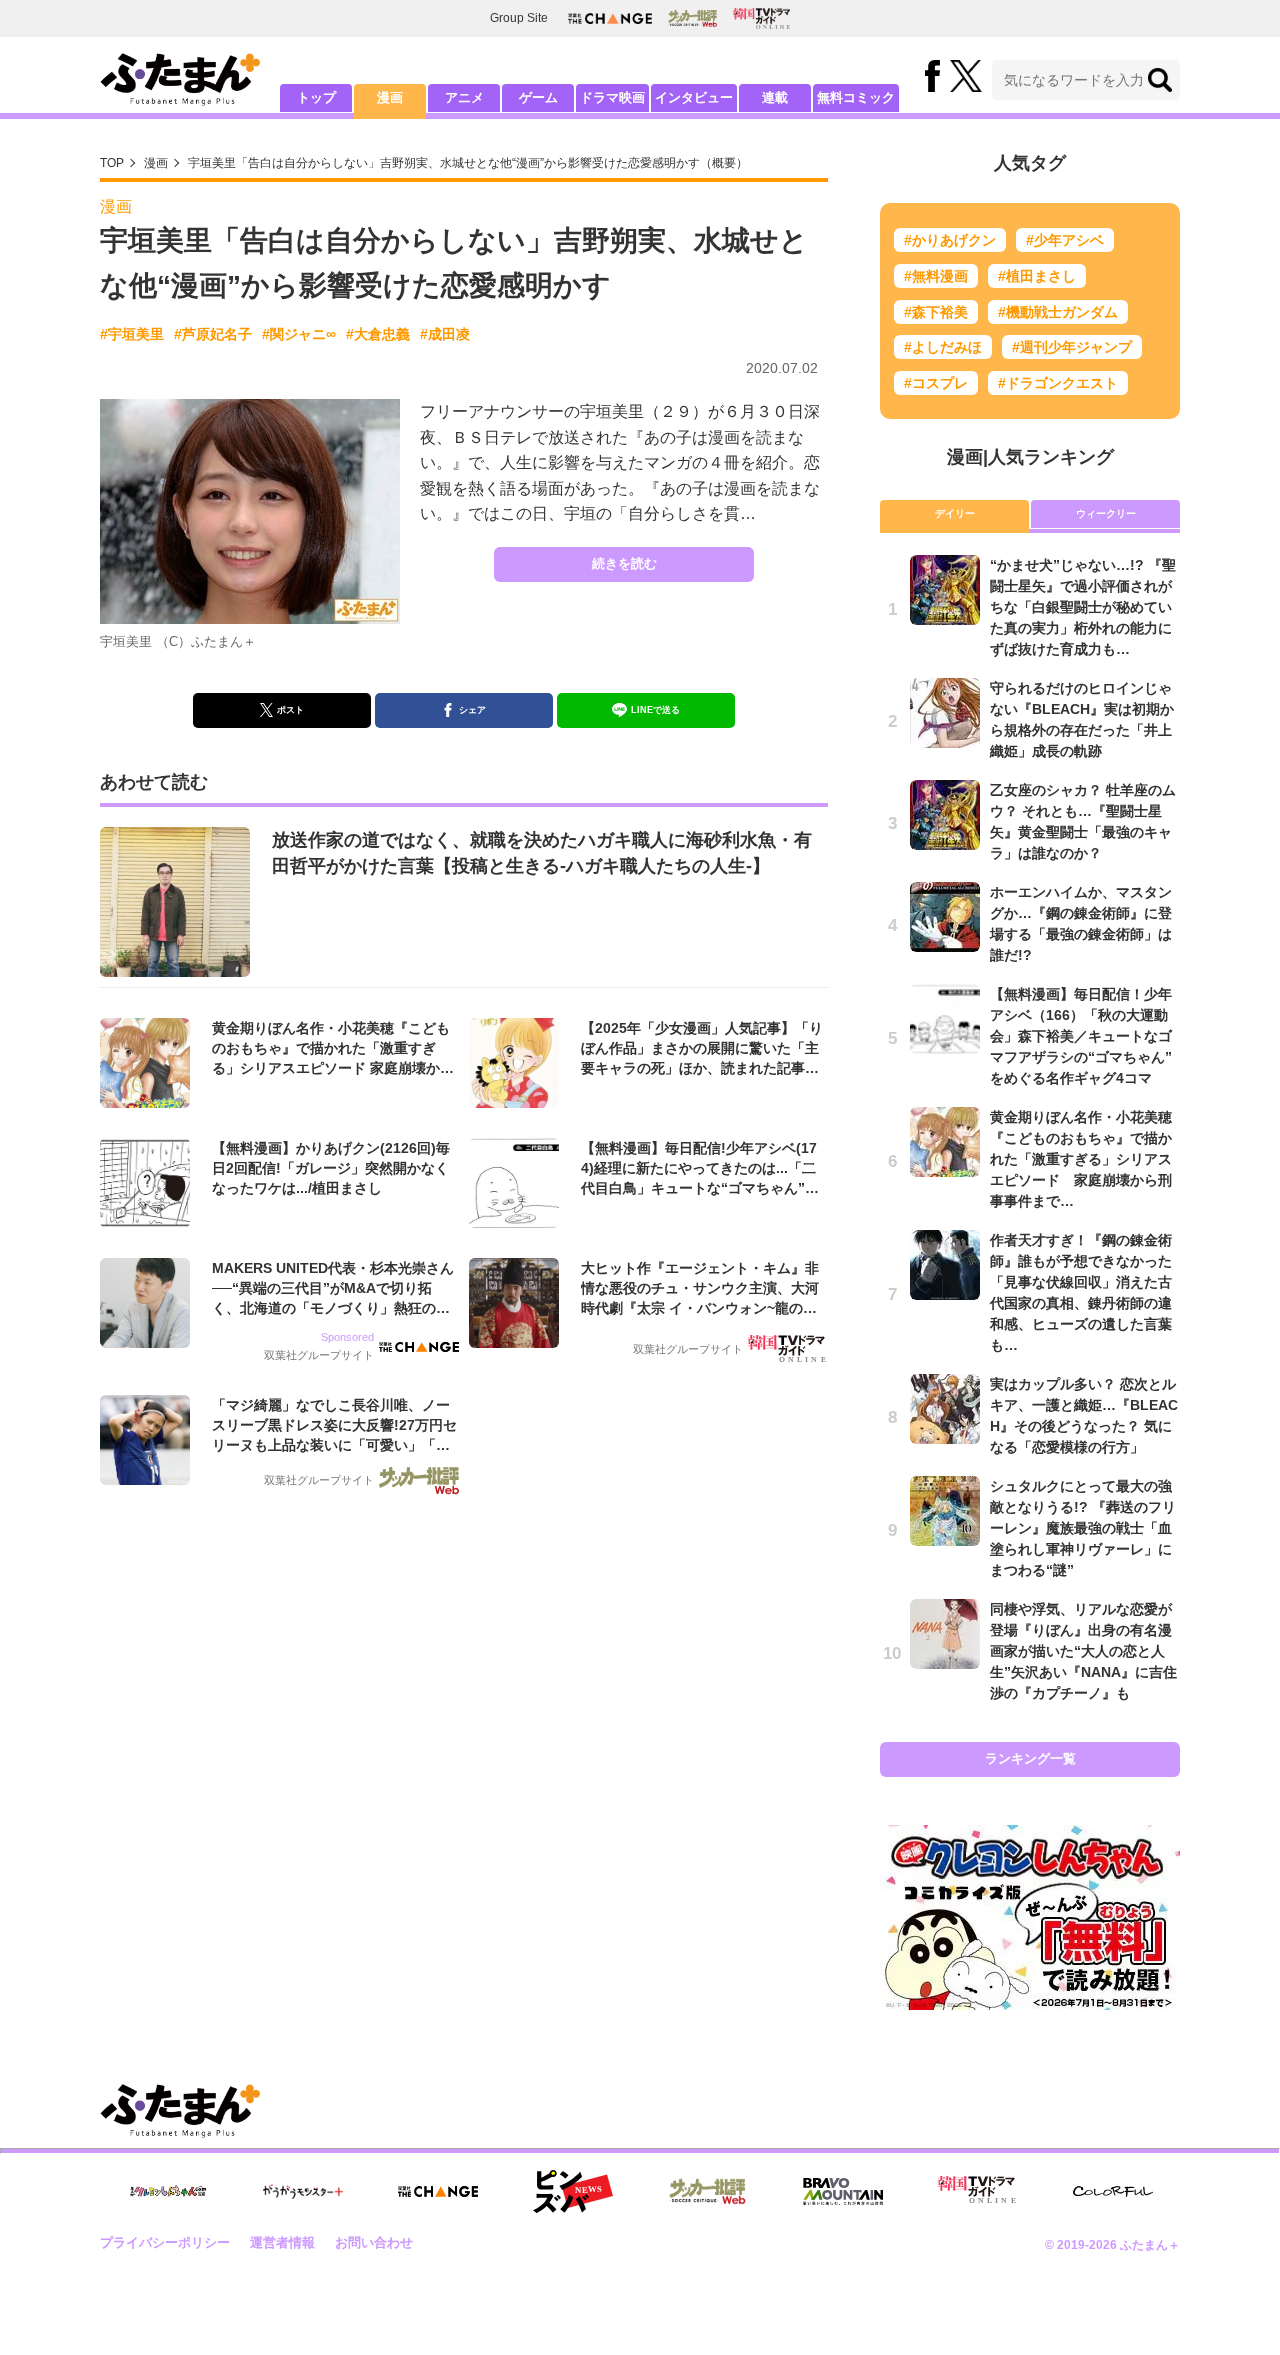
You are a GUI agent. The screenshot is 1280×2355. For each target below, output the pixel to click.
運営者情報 (282, 2242)
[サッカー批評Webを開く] (692, 18)
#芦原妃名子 (213, 334)
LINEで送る (655, 710)
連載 (775, 97)
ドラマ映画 (612, 97)
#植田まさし (1037, 276)
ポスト (290, 710)
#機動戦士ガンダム (1058, 312)
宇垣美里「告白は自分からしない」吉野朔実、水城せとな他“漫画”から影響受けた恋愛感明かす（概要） (468, 163)
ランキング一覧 (1030, 1758)
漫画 (390, 97)
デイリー (955, 513)
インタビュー (694, 97)
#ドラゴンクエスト (1058, 383)
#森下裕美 (936, 312)
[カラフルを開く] (1113, 2191)
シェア (472, 710)
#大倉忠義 (378, 334)
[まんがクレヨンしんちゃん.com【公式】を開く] (168, 2191)
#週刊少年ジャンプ (1072, 347)
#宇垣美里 (132, 334)
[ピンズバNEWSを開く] (573, 2192)
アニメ (464, 97)
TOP (112, 163)
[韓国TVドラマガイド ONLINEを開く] (761, 18)
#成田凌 (445, 334)
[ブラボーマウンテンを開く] (843, 2191)
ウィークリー (1106, 513)
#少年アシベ (1065, 240)
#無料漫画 (936, 276)
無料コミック (856, 97)
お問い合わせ (374, 2242)
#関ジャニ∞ (299, 334)
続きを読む (624, 563)
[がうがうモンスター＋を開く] (303, 2191)
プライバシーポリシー (165, 2242)
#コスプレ (936, 383)
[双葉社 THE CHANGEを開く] (610, 18)
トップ (316, 97)
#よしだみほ (943, 347)
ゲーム (538, 97)
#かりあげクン (950, 240)
